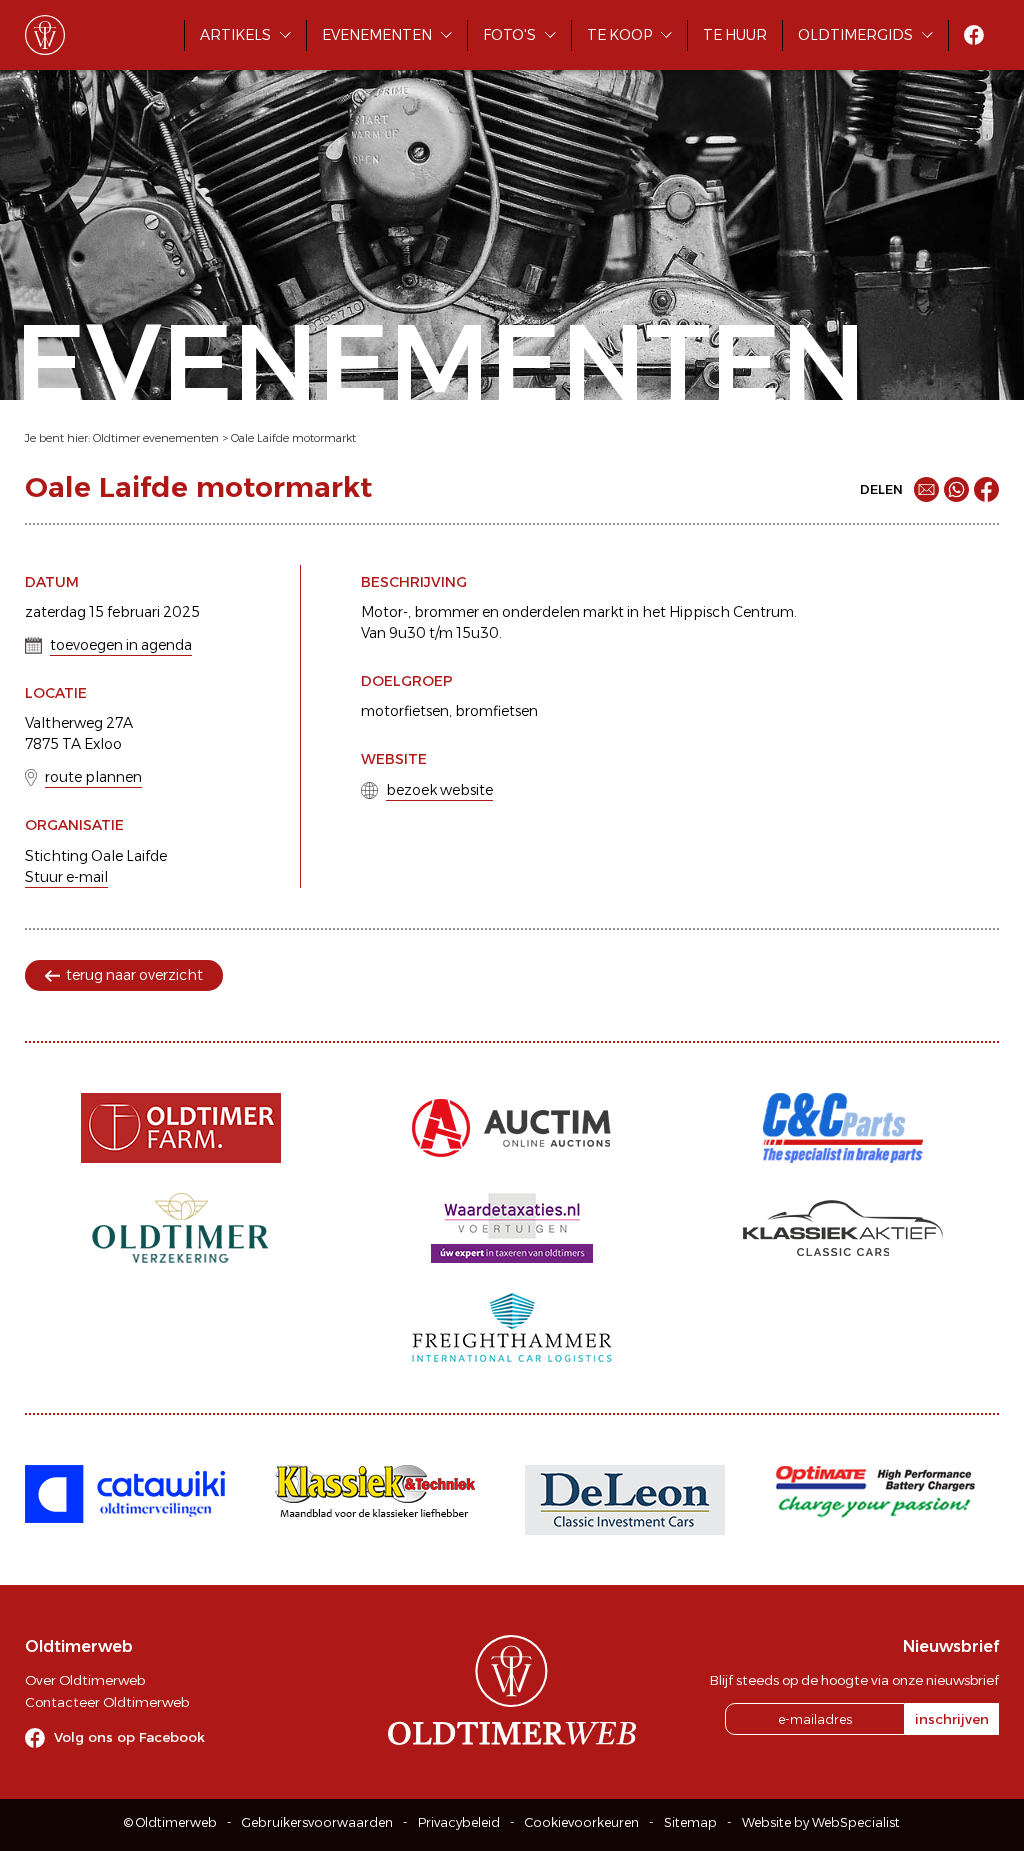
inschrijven (952, 1719)
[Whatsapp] (956, 489)
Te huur (735, 35)
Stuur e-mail (66, 877)
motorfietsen (405, 711)
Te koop (619, 35)
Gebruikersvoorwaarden (317, 1822)
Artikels (235, 35)
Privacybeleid (459, 1822)
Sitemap (690, 1822)
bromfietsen (496, 711)
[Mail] (926, 489)
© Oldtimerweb (170, 1822)
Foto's (509, 35)
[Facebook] (986, 489)
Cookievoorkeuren (582, 1822)
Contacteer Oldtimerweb (107, 1702)
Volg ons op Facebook (129, 1737)
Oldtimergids (855, 35)
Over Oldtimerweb (85, 1680)
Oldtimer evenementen (156, 438)
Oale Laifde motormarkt (293, 438)
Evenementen (377, 35)
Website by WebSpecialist (821, 1822)
